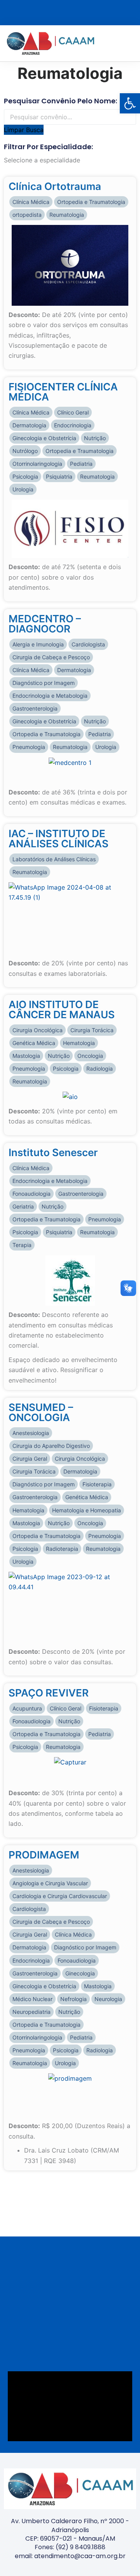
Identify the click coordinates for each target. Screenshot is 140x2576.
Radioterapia (62, 1549)
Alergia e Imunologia (38, 644)
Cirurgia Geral (30, 1459)
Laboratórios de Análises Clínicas (54, 859)
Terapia (22, 1245)
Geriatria (23, 1206)
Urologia (23, 489)
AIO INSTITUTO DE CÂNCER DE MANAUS (62, 1009)
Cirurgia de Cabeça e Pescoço (51, 657)
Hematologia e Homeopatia (87, 1510)
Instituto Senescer (53, 1152)
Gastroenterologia (35, 708)
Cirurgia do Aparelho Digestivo (51, 1446)
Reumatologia (67, 215)
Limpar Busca (24, 130)
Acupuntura (27, 1708)
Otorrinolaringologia (37, 464)
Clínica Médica (31, 202)
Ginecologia (80, 1973)
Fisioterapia (97, 1484)
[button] (131, 43)
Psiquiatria (59, 476)
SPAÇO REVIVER (49, 1693)
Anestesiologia (31, 1433)
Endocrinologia (73, 425)
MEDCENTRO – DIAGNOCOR (45, 624)
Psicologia (25, 476)
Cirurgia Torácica (92, 1030)
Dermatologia (29, 425)
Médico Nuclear (32, 1999)
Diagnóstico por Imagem (44, 683)
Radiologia (100, 1069)
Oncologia (90, 1056)
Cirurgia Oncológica (38, 1030)
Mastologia (26, 1056)
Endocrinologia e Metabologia (50, 696)
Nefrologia (73, 1999)
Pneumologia (29, 747)
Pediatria (81, 464)
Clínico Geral (73, 412)
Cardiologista (88, 644)
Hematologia (79, 1043)
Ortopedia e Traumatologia (91, 202)
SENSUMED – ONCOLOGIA (41, 1412)
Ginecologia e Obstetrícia (44, 438)
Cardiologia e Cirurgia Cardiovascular (60, 1896)
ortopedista (27, 215)
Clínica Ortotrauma (55, 186)
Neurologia (108, 1999)
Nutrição (95, 438)
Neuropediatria (31, 2012)
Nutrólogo (25, 451)
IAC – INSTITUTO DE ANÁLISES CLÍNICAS (59, 839)
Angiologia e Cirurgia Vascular (50, 1883)
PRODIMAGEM (44, 1855)
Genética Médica (34, 1043)
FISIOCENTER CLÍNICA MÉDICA (63, 392)
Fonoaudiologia (31, 1194)
